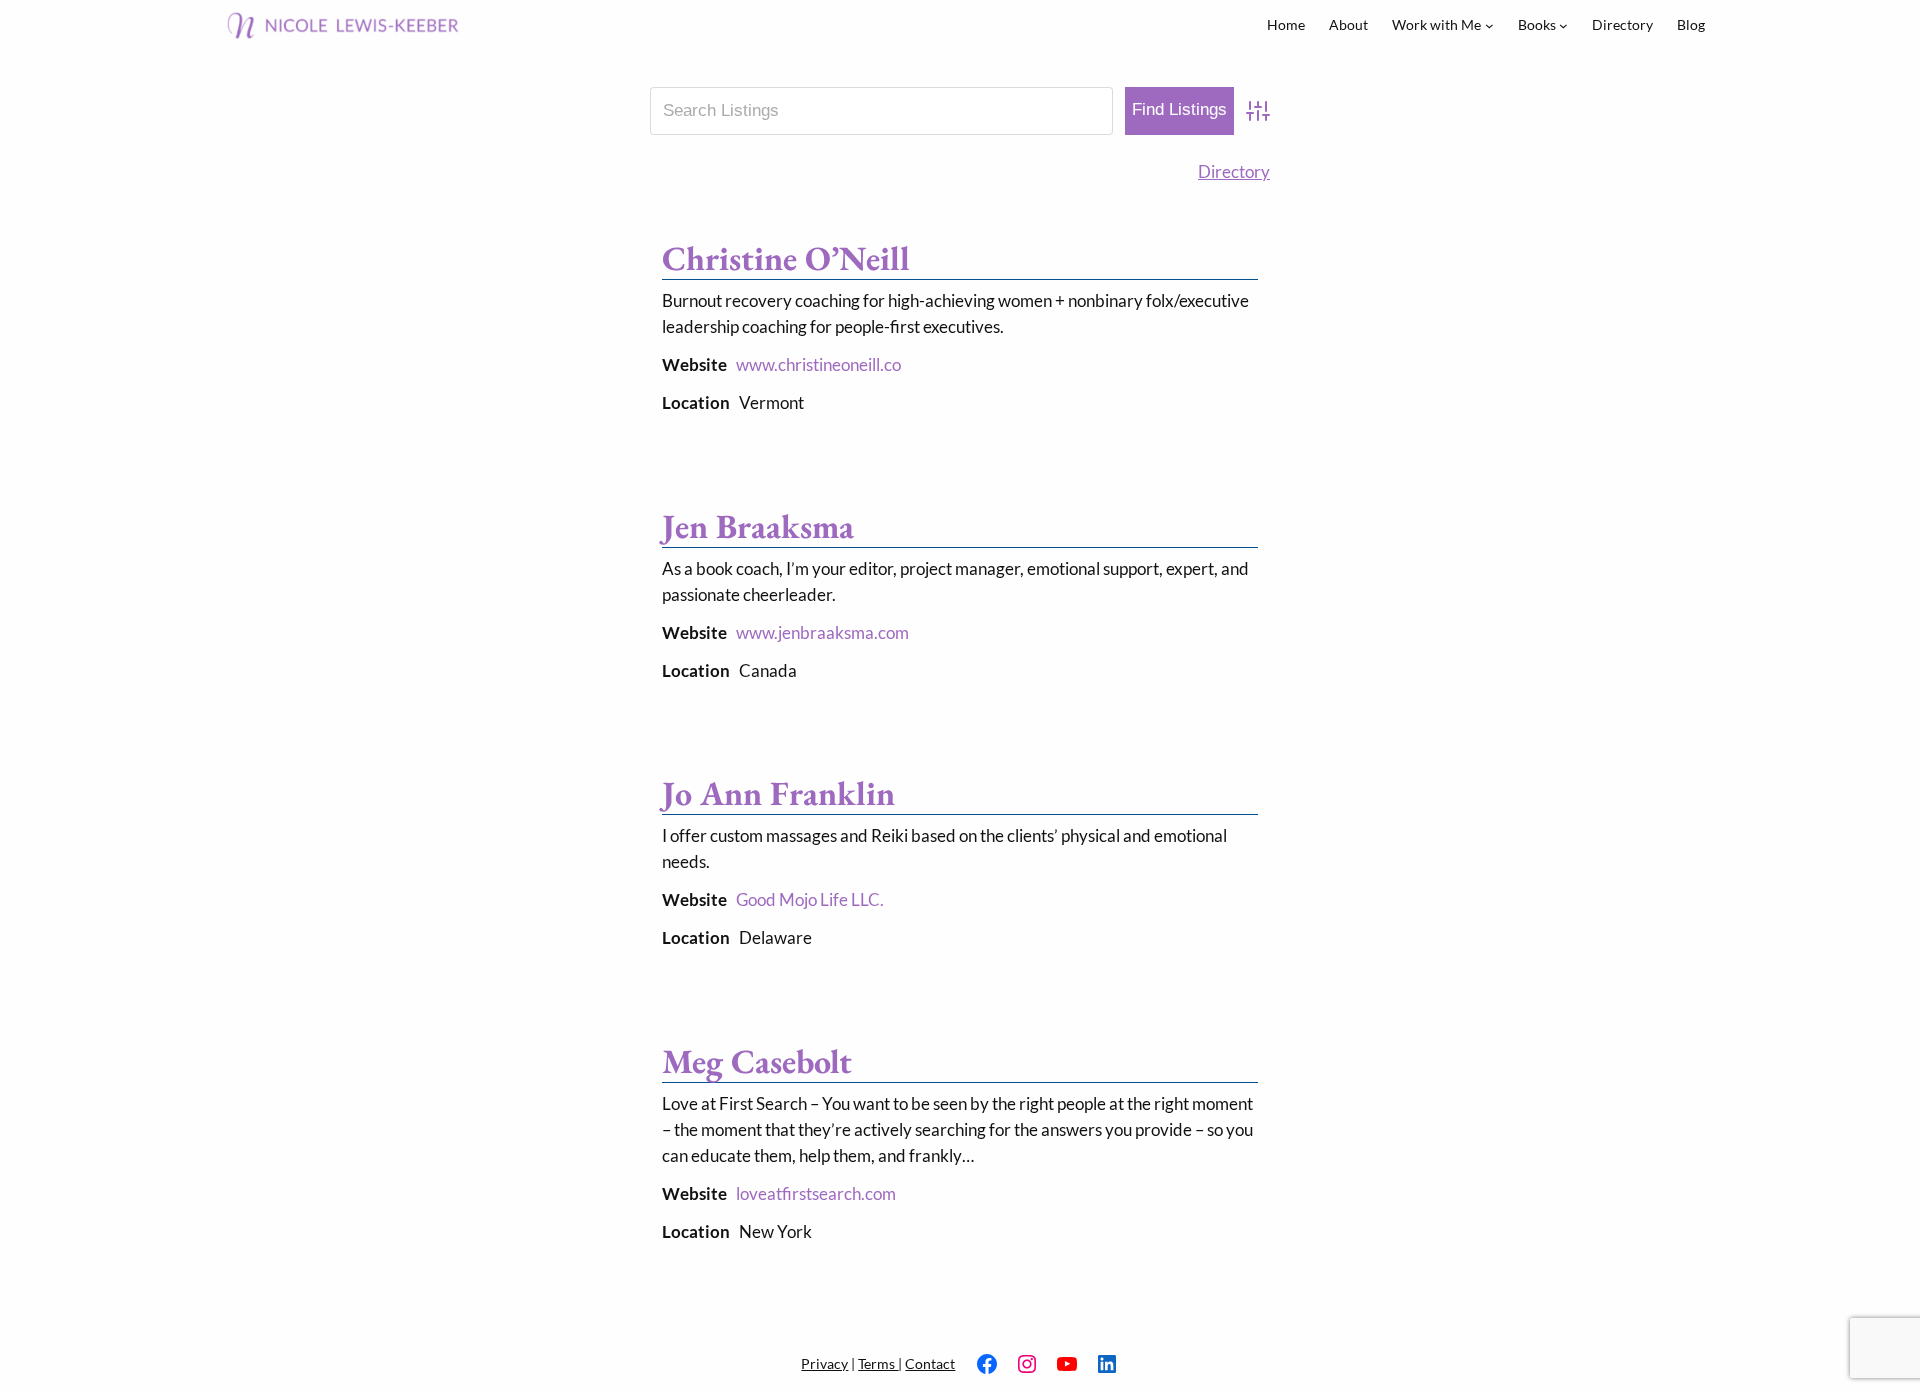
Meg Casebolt (757, 1061)
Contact (930, 1363)
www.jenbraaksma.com (822, 632)
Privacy (824, 1363)
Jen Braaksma (758, 526)
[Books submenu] (1563, 25)
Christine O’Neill (786, 258)
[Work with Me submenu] (1489, 25)
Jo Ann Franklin (778, 793)
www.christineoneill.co (818, 364)
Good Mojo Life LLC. (810, 899)
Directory (1234, 171)
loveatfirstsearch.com (816, 1193)
